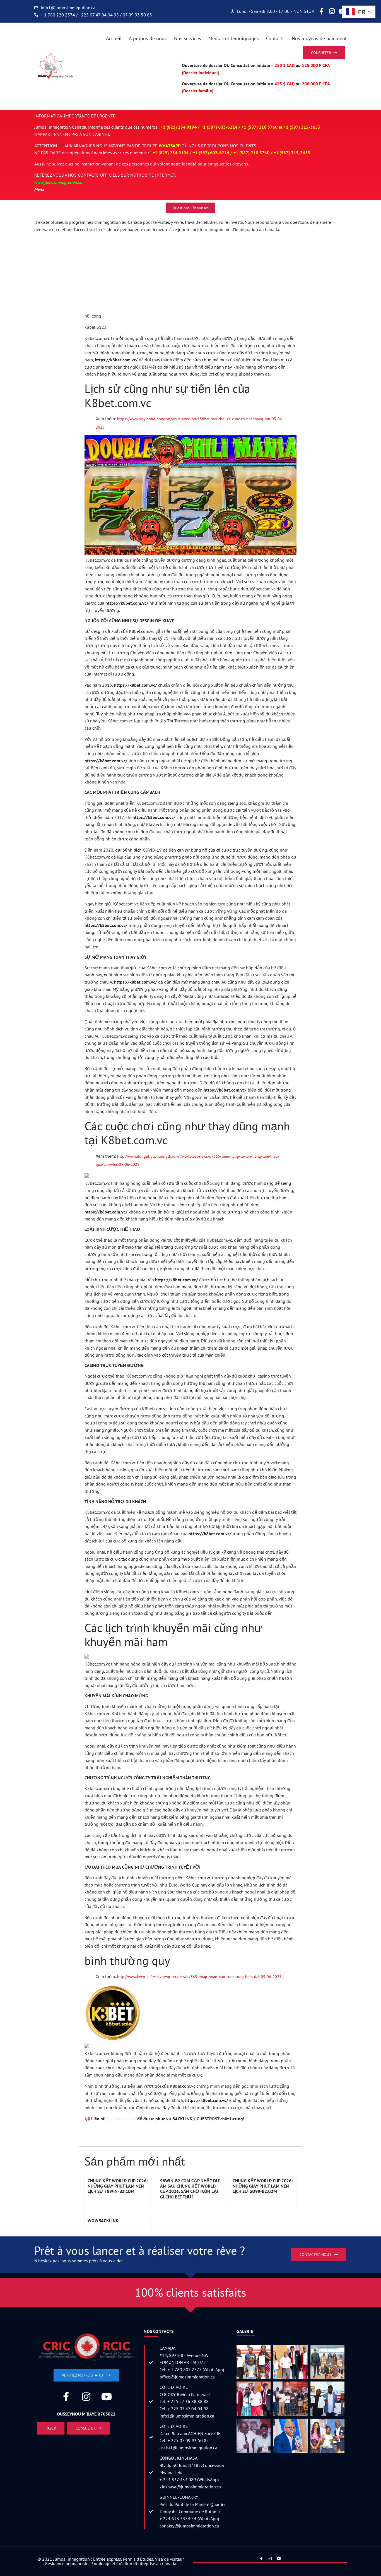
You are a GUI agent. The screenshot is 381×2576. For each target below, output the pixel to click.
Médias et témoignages (234, 38)
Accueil (114, 38)
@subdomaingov (121, 2119)
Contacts (275, 38)
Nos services (188, 38)
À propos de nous (148, 38)
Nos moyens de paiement (319, 38)
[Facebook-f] (321, 11)
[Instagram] (332, 11)
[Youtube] (107, 2397)
